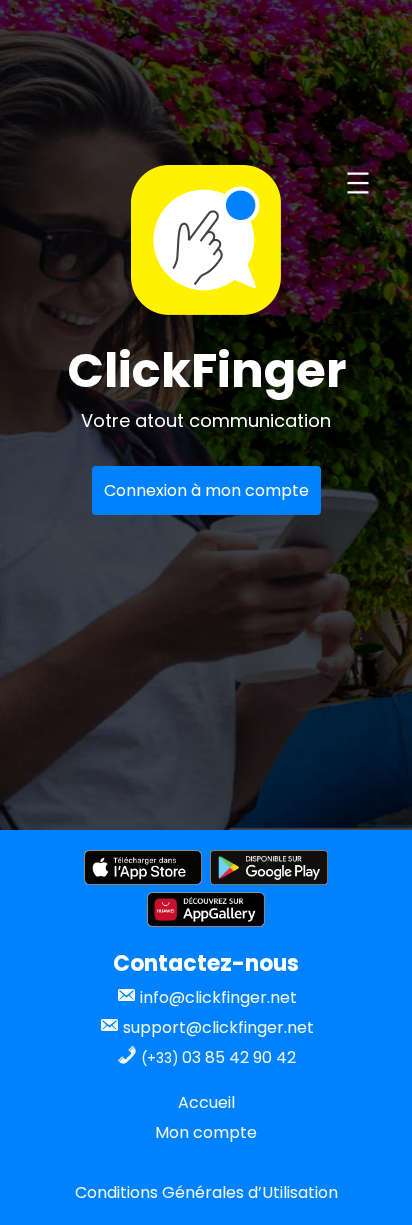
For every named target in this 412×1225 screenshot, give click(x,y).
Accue (203, 1102)
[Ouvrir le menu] (358, 183)
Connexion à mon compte (206, 490)
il (231, 1102)
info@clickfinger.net (216, 997)
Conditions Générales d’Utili (182, 1192)
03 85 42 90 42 (218, 1057)
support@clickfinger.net (216, 1027)
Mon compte (206, 1132)
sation (314, 1192)
